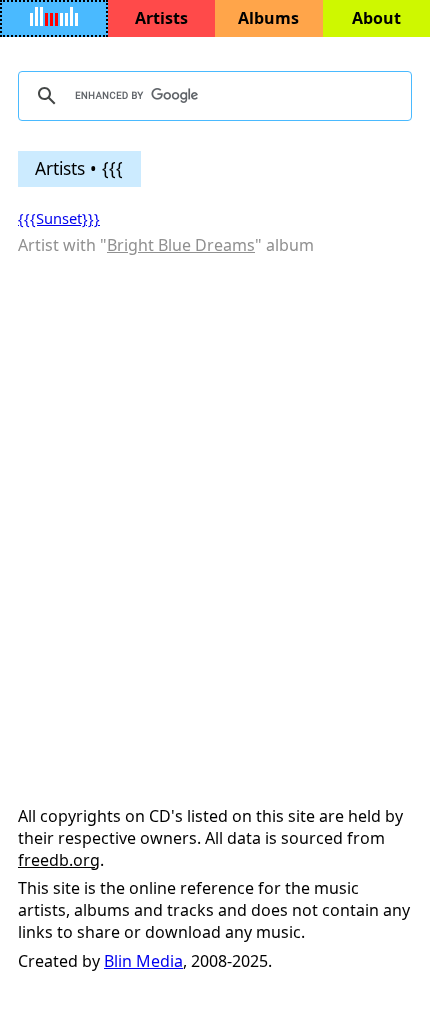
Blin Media (143, 961)
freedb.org (59, 860)
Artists (161, 18)
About (376, 18)
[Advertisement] (215, 490)
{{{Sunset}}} (59, 218)
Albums (268, 18)
